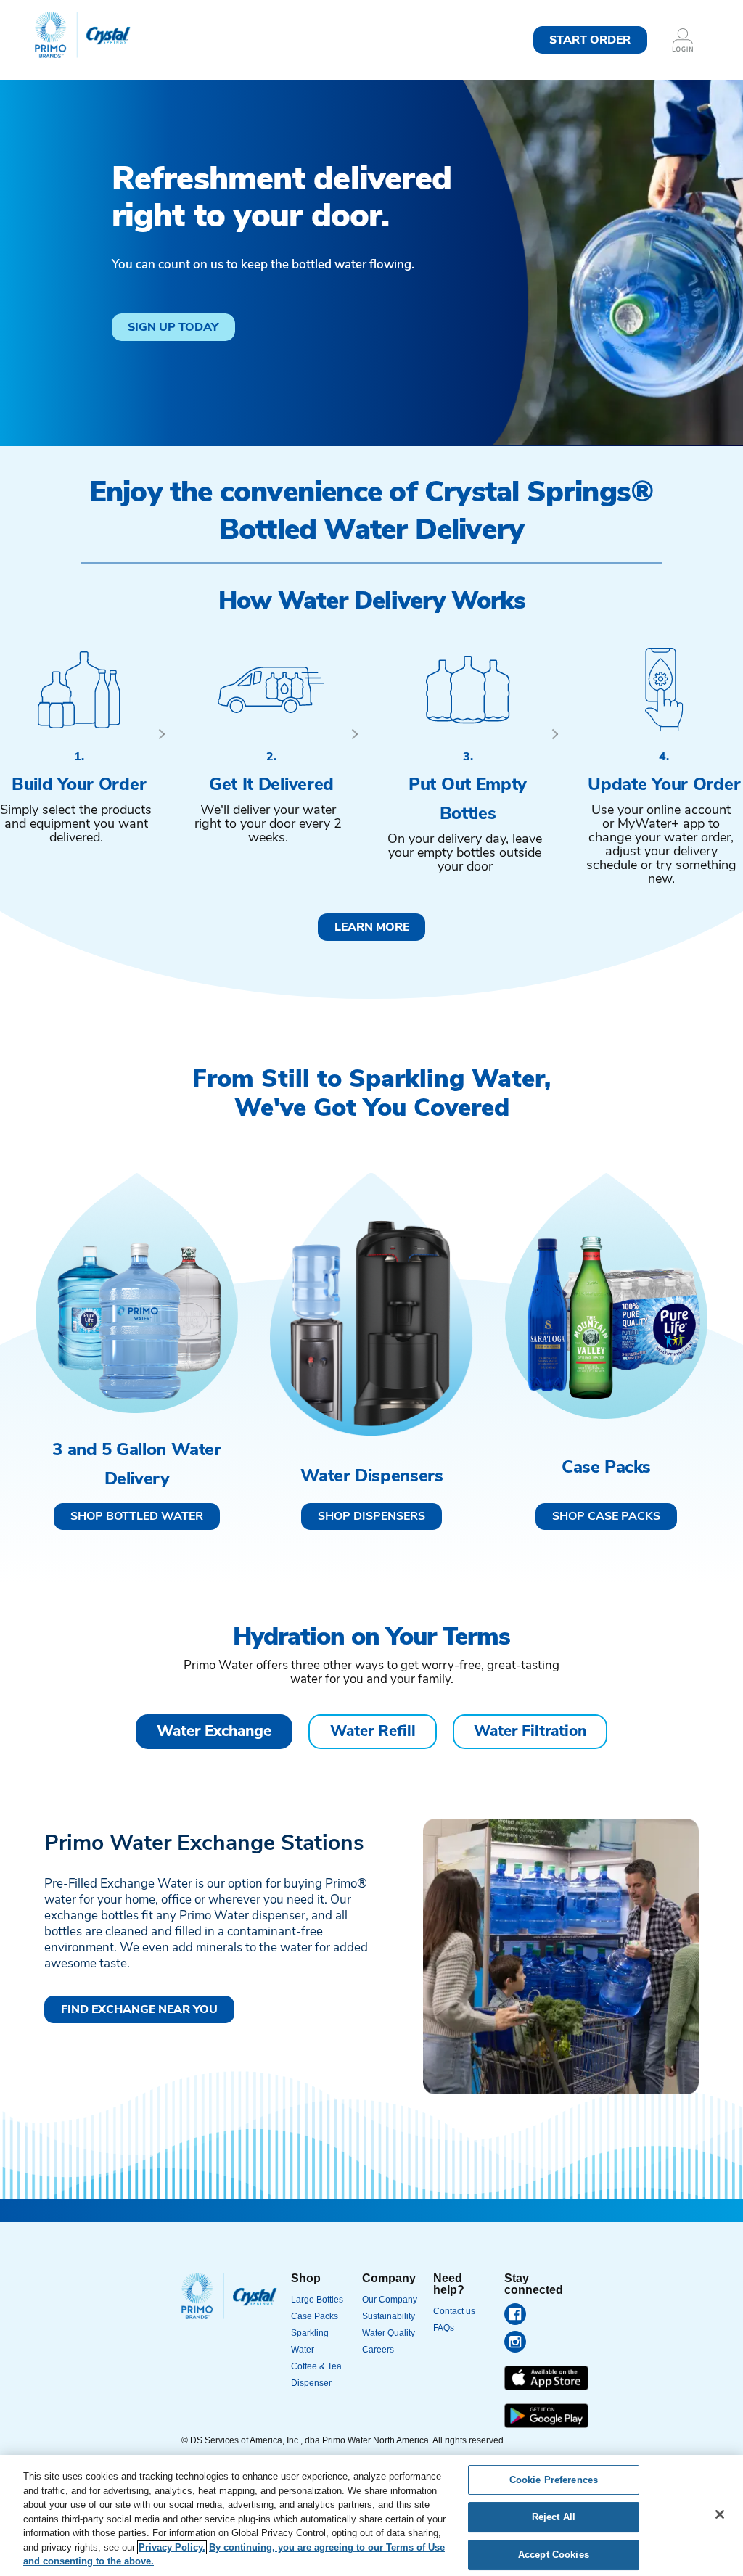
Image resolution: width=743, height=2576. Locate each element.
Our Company (390, 2300)
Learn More (372, 928)
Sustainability (389, 2316)
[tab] (214, 1732)
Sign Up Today (173, 328)
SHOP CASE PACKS (606, 1517)
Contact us (454, 2311)
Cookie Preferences (554, 2480)
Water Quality (389, 2333)
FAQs (444, 2328)
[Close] (720, 2514)
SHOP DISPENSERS (371, 1517)
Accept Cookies (554, 2555)
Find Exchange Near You (139, 2010)
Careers (378, 2350)
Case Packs (315, 2316)
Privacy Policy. (172, 2547)
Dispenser (311, 2383)
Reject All (554, 2517)
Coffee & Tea (316, 2366)
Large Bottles (317, 2300)
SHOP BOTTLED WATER (137, 1517)
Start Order (590, 41)
